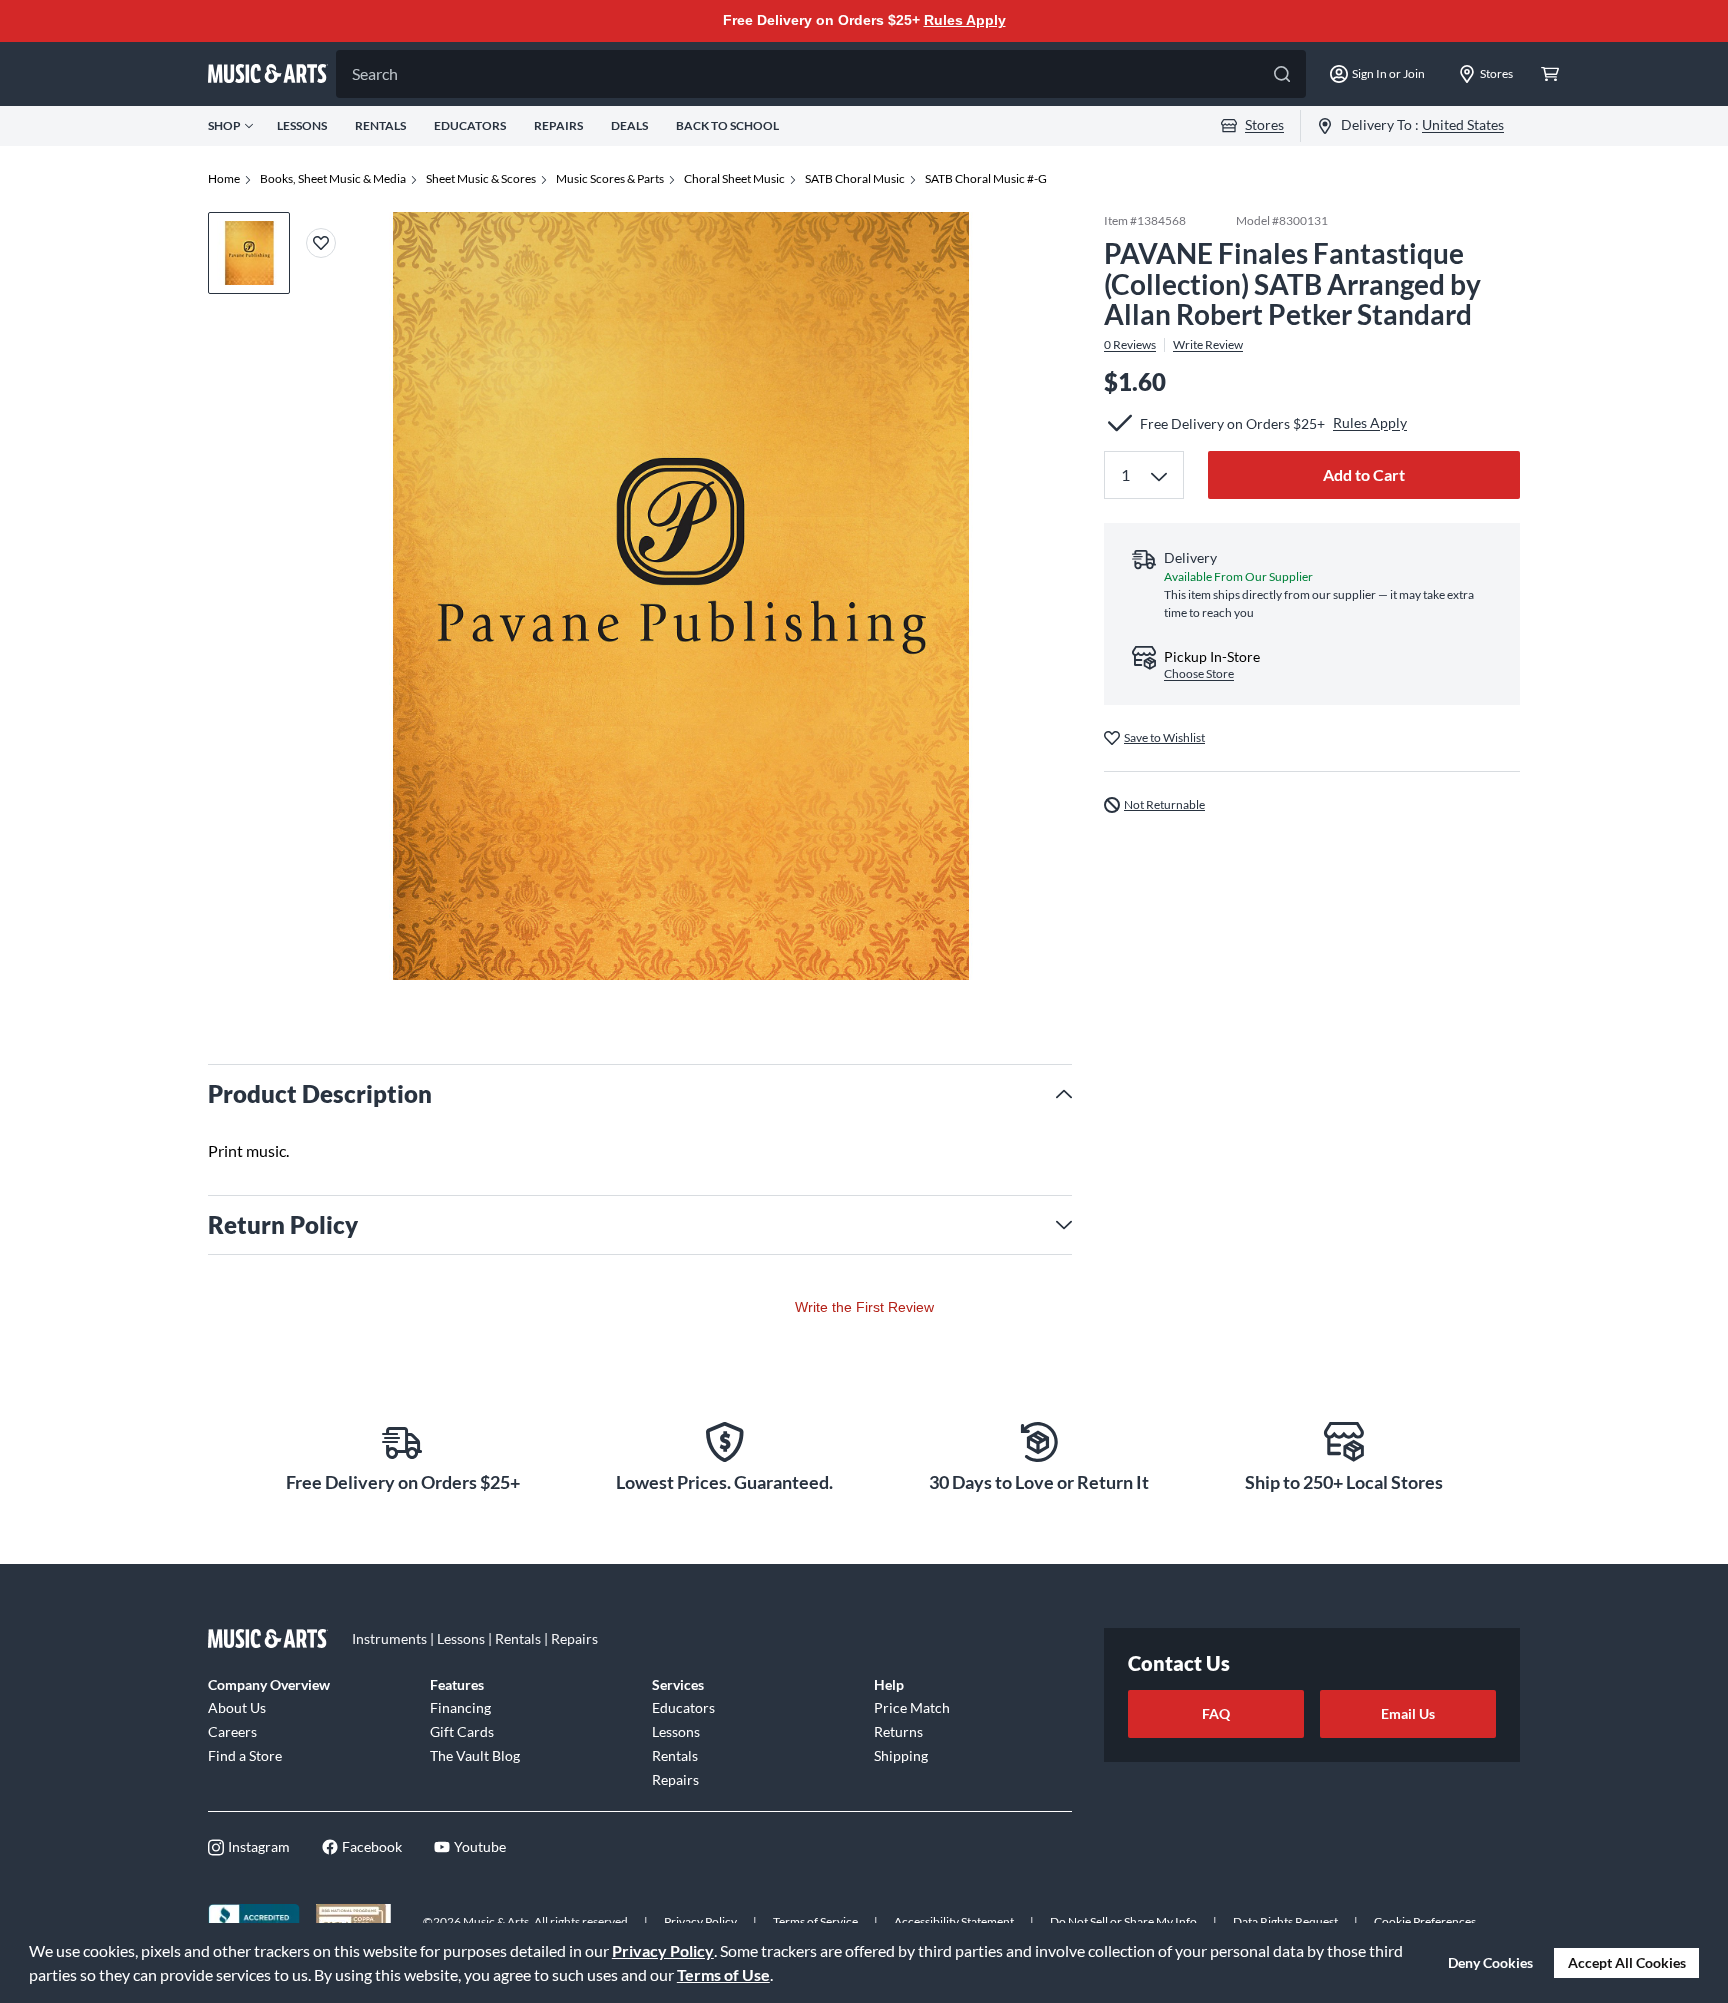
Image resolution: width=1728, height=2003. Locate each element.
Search (375, 73)
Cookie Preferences (1425, 1921)
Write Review (1208, 345)
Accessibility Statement (954, 1921)
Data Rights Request (1285, 1921)
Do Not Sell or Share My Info (1123, 1921)
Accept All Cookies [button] (1627, 1962)
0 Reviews (1130, 345)
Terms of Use (723, 1974)
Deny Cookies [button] (1490, 1962)
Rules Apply (965, 20)
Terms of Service (815, 1921)
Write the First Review (864, 1307)
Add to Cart (1364, 474)
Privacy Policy (663, 1950)
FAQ (1216, 1713)
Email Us (1408, 1713)
